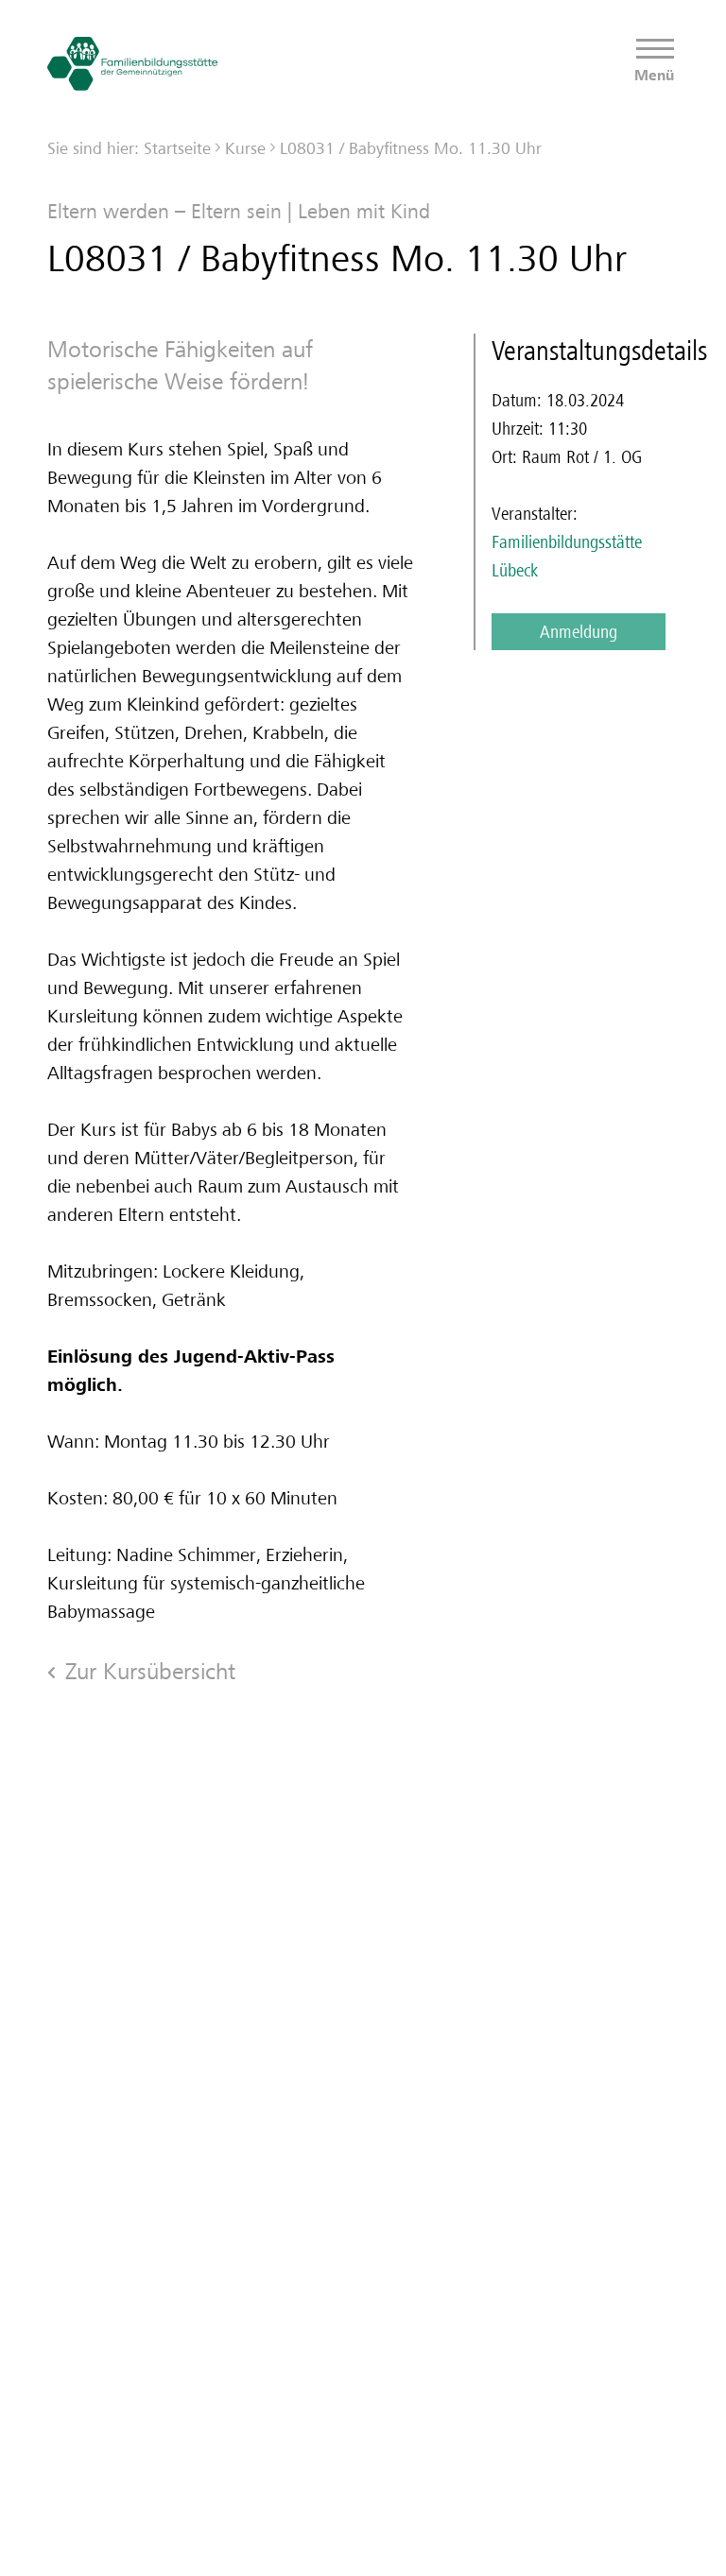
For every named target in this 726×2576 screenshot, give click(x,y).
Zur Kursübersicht (150, 1671)
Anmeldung (579, 632)
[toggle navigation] (655, 50)
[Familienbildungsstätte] (132, 64)
